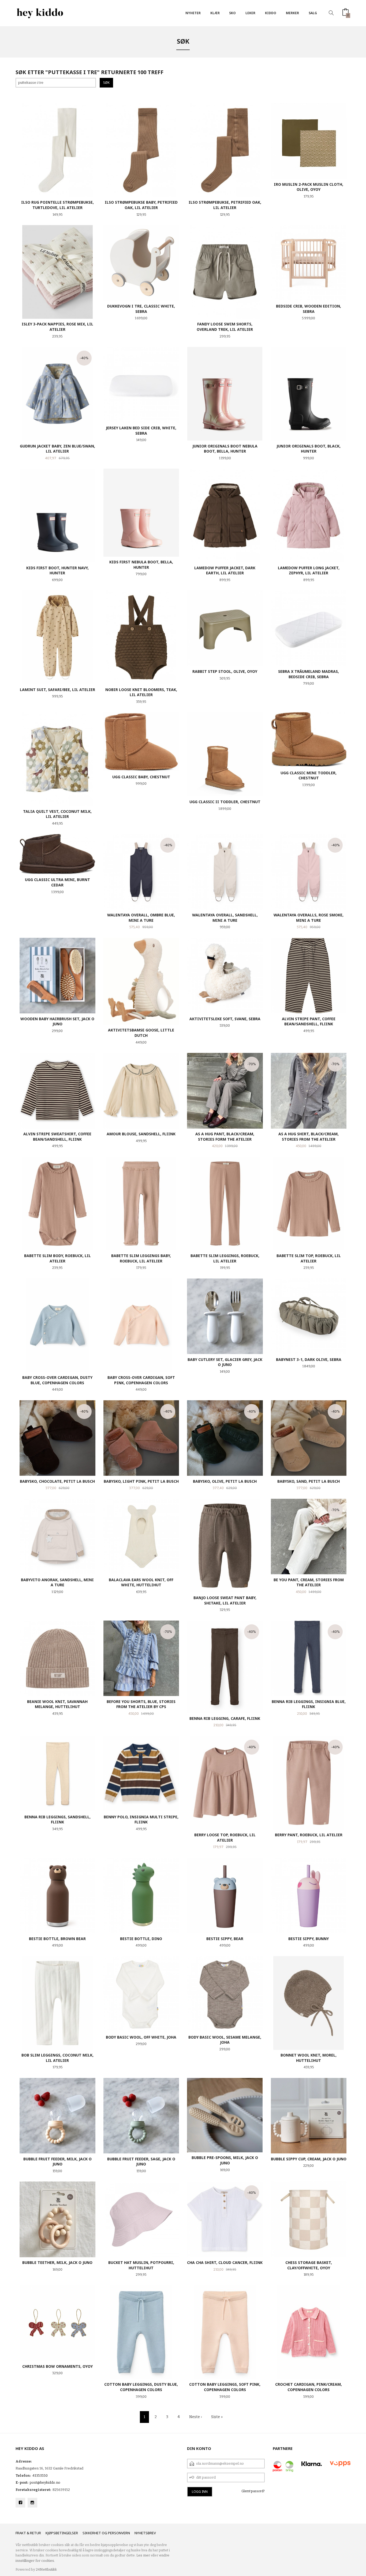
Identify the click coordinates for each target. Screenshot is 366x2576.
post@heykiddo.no (45, 2482)
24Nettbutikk (46, 2569)
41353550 (40, 2476)
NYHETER (193, 13)
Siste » (217, 2417)
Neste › (195, 2417)
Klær (215, 13)
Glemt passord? (253, 2491)
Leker (250, 13)
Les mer (143, 2555)
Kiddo (271, 13)
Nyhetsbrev (145, 2533)
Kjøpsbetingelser (62, 2533)
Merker (292, 13)
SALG (313, 13)
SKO (232, 13)
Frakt (21, 2533)
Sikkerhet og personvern (106, 2533)
